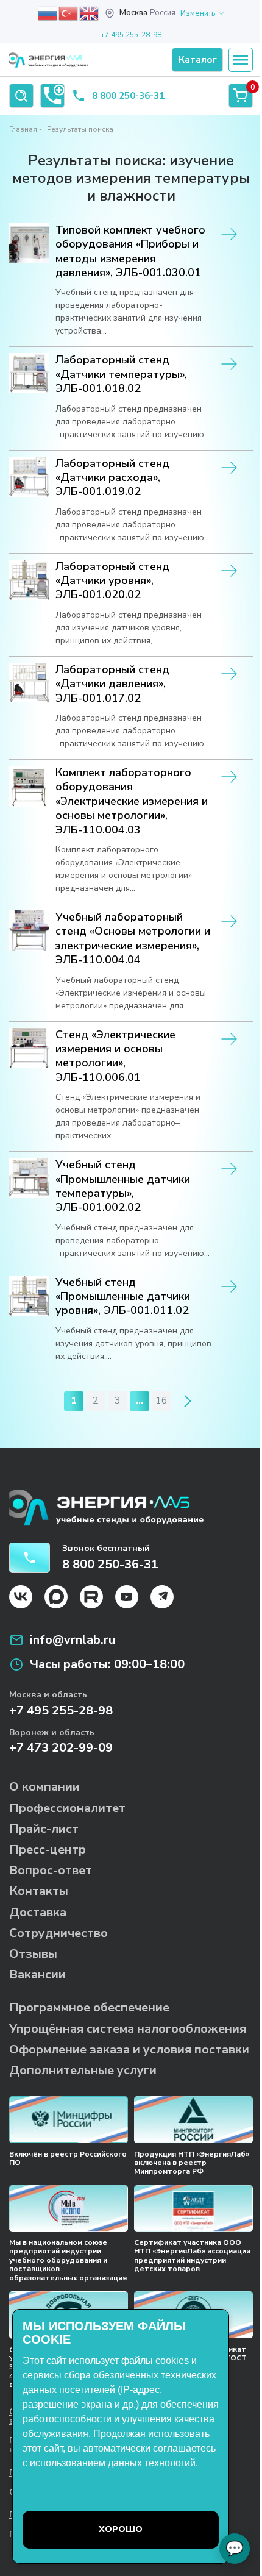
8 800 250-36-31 (128, 96)
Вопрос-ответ (51, 1870)
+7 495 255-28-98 (131, 35)
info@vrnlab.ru (73, 1640)
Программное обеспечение (89, 2007)
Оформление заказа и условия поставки (129, 2050)
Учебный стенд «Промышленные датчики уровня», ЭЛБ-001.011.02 (123, 1297)
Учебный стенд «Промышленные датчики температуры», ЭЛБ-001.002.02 (123, 1186)
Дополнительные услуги (83, 2070)
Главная (23, 129)
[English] (90, 13)
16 (161, 1400)
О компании (44, 1787)
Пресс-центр (48, 1850)
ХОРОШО (121, 2529)
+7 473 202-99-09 (61, 1748)
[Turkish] (69, 13)
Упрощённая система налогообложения (128, 2029)
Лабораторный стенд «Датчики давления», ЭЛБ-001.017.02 (112, 684)
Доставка (38, 1912)
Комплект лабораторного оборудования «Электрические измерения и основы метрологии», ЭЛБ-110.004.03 (132, 801)
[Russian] (48, 13)
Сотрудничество (58, 1933)
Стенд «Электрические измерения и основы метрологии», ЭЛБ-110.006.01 (115, 1056)
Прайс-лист (44, 1829)
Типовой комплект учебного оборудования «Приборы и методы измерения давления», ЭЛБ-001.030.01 (130, 252)
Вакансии (37, 1975)
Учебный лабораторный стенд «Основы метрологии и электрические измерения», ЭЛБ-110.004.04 (133, 939)
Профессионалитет (67, 1808)
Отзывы (33, 1954)
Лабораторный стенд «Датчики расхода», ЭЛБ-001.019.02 (112, 478)
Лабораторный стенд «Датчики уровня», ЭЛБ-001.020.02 (112, 581)
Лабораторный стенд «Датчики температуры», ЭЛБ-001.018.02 (121, 374)
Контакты (39, 1891)
